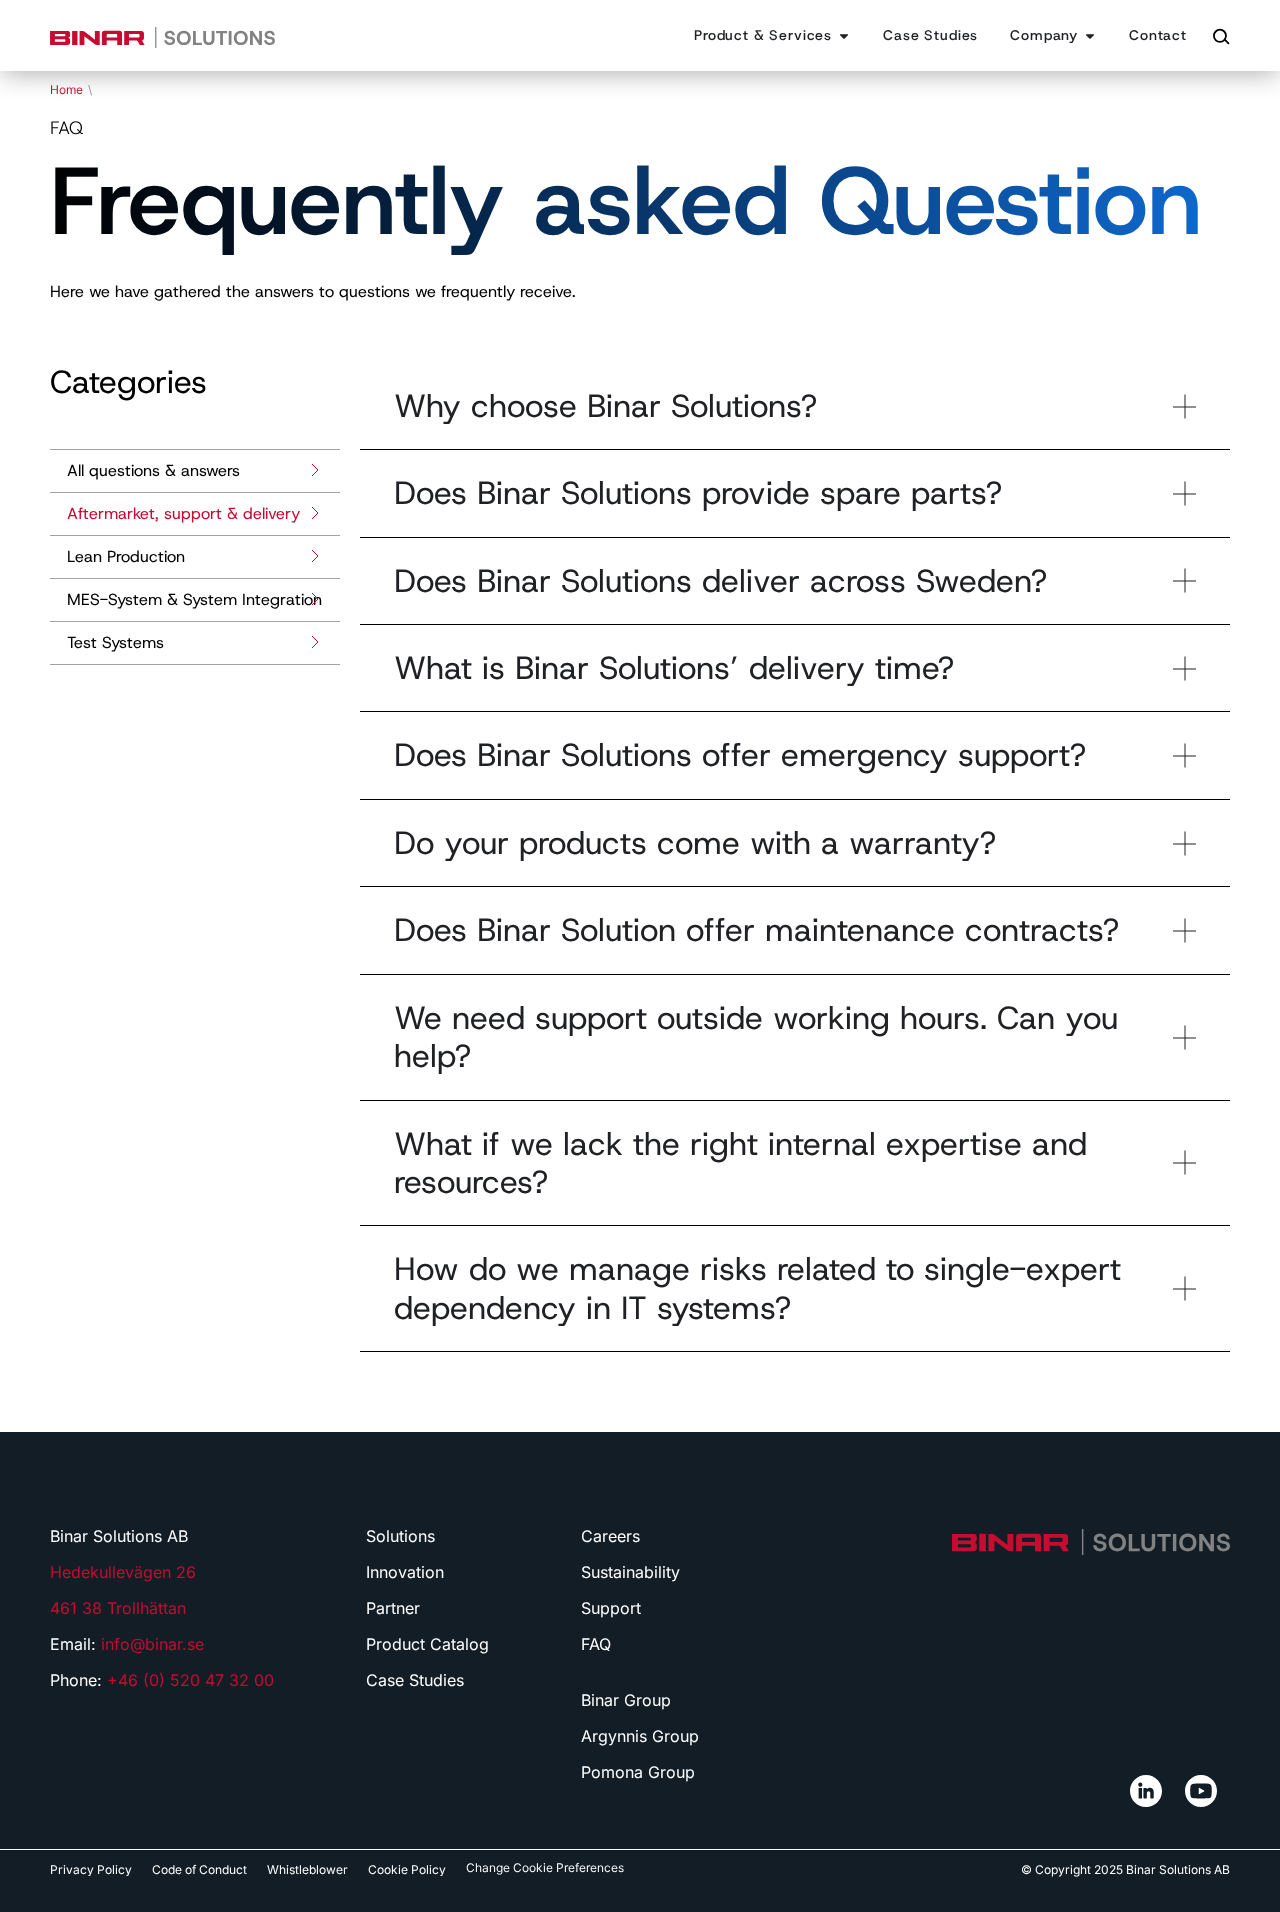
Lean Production (126, 556)
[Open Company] (1090, 35)
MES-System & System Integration (194, 599)
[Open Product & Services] (844, 35)
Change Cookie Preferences (545, 1867)
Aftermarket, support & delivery (183, 513)
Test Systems (115, 642)
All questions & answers (153, 470)
